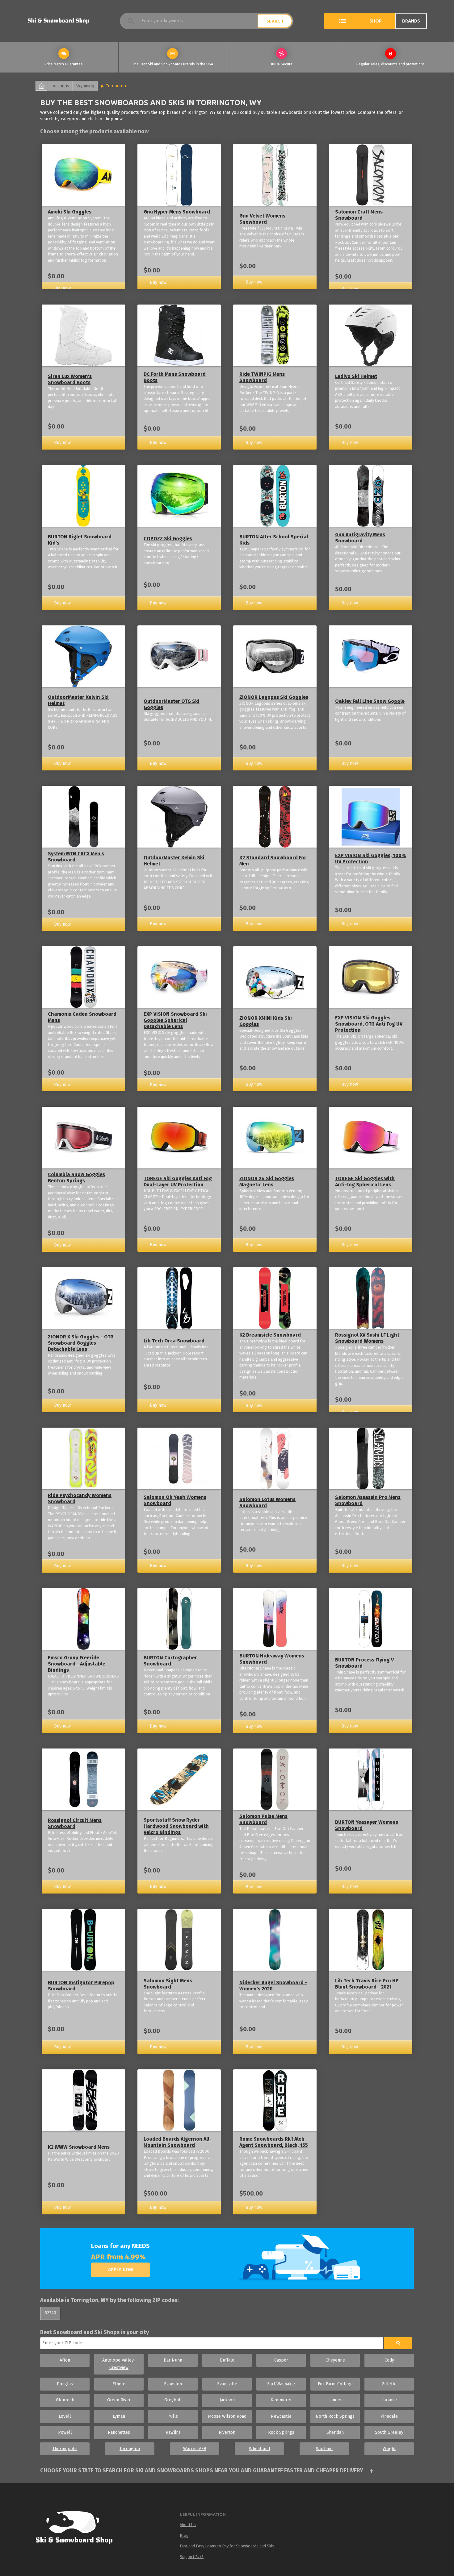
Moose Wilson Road (227, 2416)
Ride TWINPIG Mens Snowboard (262, 377)
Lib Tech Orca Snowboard (174, 1341)
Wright (389, 2449)
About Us (188, 2525)
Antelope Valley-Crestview (119, 2364)
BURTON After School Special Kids (274, 540)
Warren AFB (195, 2449)
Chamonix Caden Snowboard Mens (82, 1017)
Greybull (173, 2400)
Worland (324, 2449)
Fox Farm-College (335, 2384)
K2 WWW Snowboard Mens (79, 2147)
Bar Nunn (173, 2360)
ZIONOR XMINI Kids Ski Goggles (266, 1021)
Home (41, 86)
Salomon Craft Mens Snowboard (359, 215)
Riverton (227, 2432)
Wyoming (85, 86)
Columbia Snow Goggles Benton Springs (76, 1178)
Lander (335, 2400)
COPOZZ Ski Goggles (168, 539)
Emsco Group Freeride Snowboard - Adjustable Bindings (77, 1664)
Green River (119, 2400)
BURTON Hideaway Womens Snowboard (272, 1659)
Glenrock (65, 2400)
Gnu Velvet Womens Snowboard (262, 219)
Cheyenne (335, 2360)
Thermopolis (65, 2449)
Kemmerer (281, 2400)
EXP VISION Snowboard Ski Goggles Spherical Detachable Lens (175, 1020)
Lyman (119, 2416)
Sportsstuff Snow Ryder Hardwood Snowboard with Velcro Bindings (176, 1826)
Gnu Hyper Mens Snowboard (177, 212)
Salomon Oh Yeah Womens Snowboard (175, 1500)
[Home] (80, 2528)
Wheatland (259, 2449)
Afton (65, 2360)
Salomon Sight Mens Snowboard (168, 1984)
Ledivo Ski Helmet (356, 376)
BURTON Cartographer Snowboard (170, 1661)
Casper (281, 2360)
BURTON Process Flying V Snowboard (364, 1663)
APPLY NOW (121, 2270)
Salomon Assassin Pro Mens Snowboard (368, 1500)
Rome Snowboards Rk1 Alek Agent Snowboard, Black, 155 (274, 2142)
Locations (60, 86)
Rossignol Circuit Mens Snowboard (75, 1823)
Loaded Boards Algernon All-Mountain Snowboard (178, 2142)
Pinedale (389, 2416)
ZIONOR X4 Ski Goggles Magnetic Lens (267, 1182)
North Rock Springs (335, 2416)
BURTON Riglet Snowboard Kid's (80, 540)
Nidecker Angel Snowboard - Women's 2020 (273, 1986)
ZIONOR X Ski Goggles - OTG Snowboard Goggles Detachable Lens (81, 1343)
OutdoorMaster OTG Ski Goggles (172, 704)
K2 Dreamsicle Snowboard (270, 1335)
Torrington (116, 86)
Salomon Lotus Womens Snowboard (267, 1502)
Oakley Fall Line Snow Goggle (370, 701)
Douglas (65, 2384)
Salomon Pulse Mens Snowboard (263, 1819)
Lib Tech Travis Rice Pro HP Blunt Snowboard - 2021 (367, 1984)
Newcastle (281, 2416)
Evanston (173, 2384)
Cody (389, 2360)
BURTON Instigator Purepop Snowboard (81, 1986)
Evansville (227, 2384)
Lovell (65, 2416)
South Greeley (389, 2432)
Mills (173, 2416)
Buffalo (227, 2360)
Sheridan (335, 2432)
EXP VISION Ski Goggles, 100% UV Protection (370, 859)
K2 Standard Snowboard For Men (273, 861)
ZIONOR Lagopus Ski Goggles (274, 697)
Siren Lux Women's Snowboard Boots (70, 379)
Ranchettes (119, 2432)
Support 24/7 (192, 2557)
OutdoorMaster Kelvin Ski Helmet (78, 700)
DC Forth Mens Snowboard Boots (175, 377)
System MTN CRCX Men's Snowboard (76, 857)
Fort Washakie (281, 2384)
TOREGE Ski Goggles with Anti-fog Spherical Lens (365, 1182)
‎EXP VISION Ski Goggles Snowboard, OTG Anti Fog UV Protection (369, 1024)
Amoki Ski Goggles (70, 212)
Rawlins (173, 2432)
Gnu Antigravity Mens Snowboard (360, 538)
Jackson (227, 2400)
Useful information (203, 2514)
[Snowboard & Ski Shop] (58, 21)
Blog (184, 2535)
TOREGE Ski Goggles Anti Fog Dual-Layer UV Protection (178, 1182)
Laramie (389, 2400)
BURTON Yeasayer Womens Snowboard (367, 1825)
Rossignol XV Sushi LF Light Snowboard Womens (367, 1338)
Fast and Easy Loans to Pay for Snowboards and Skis (227, 2546)
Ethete (119, 2384)
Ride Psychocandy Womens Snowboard (80, 1498)
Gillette (389, 2384)
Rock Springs (281, 2432)
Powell (65, 2432)
